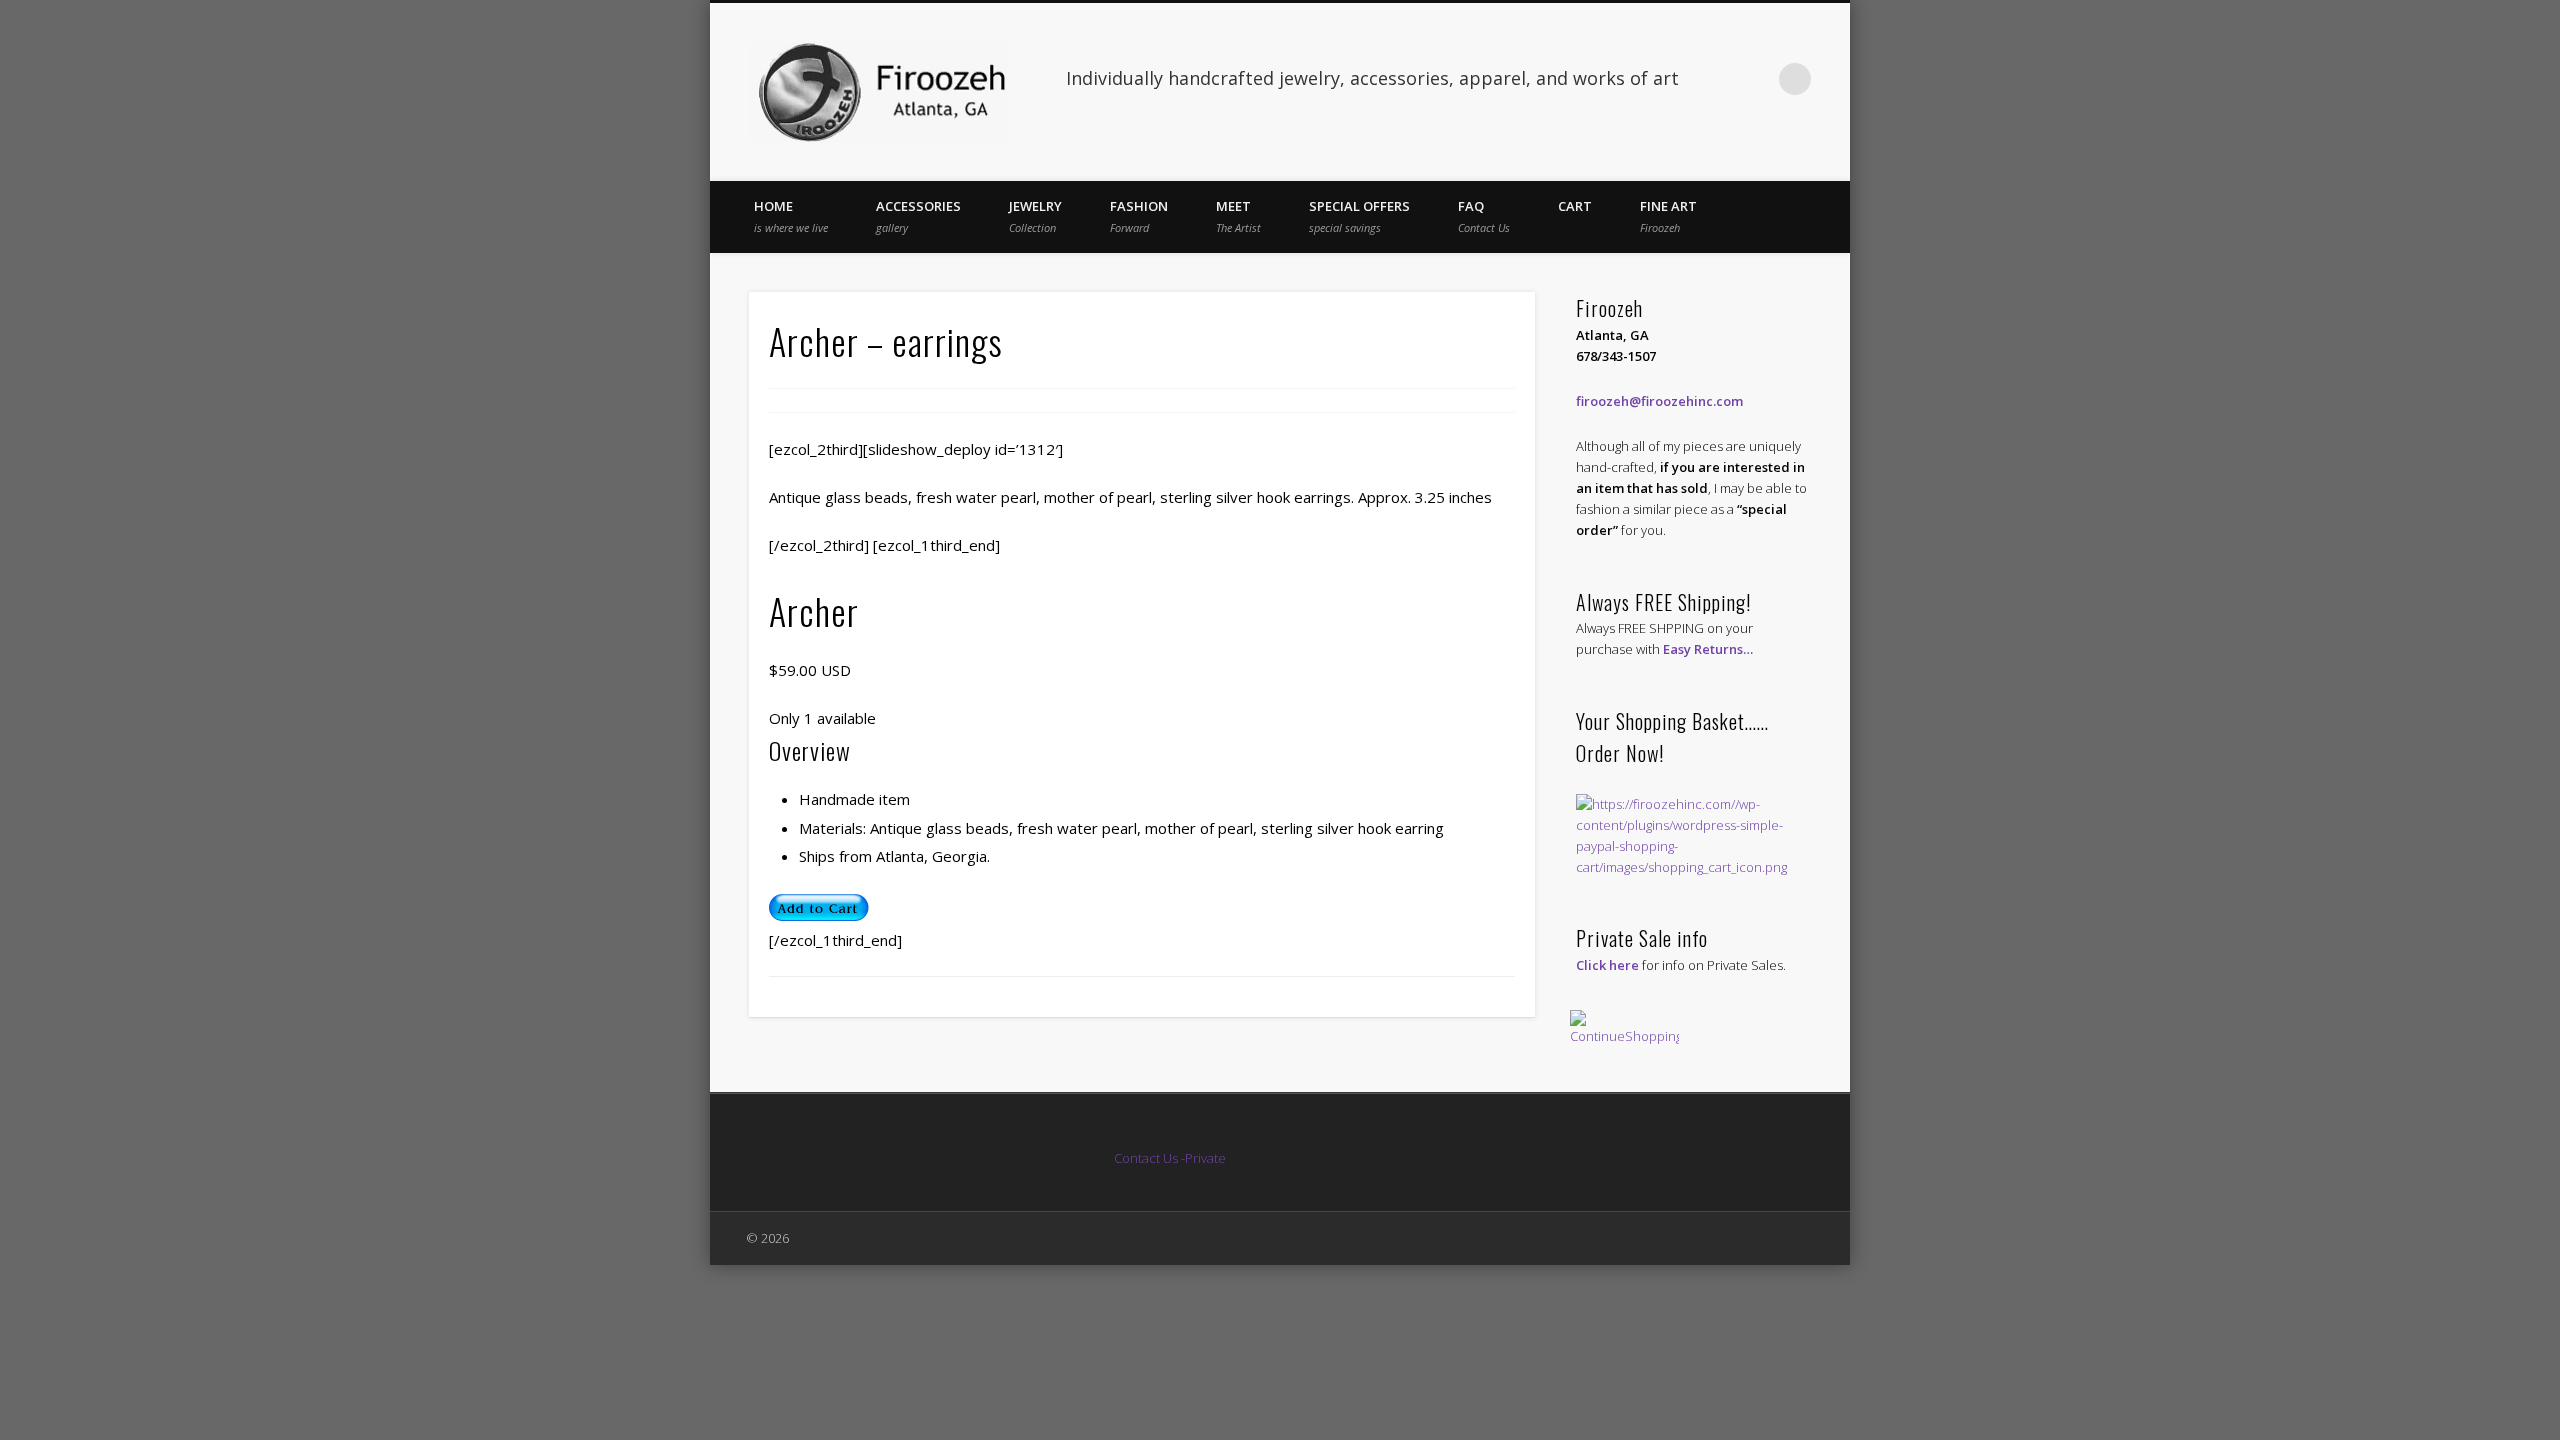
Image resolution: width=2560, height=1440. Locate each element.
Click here (1607, 965)
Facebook (1713, 79)
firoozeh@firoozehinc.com (1659, 401)
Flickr (1754, 79)
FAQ (1484, 216)
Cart (1575, 206)
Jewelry (1035, 216)
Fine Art (1668, 216)
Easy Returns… (1708, 649)
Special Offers (1359, 216)
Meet (1238, 216)
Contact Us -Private (1171, 1158)
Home (791, 216)
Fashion (1139, 216)
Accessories (918, 216)
